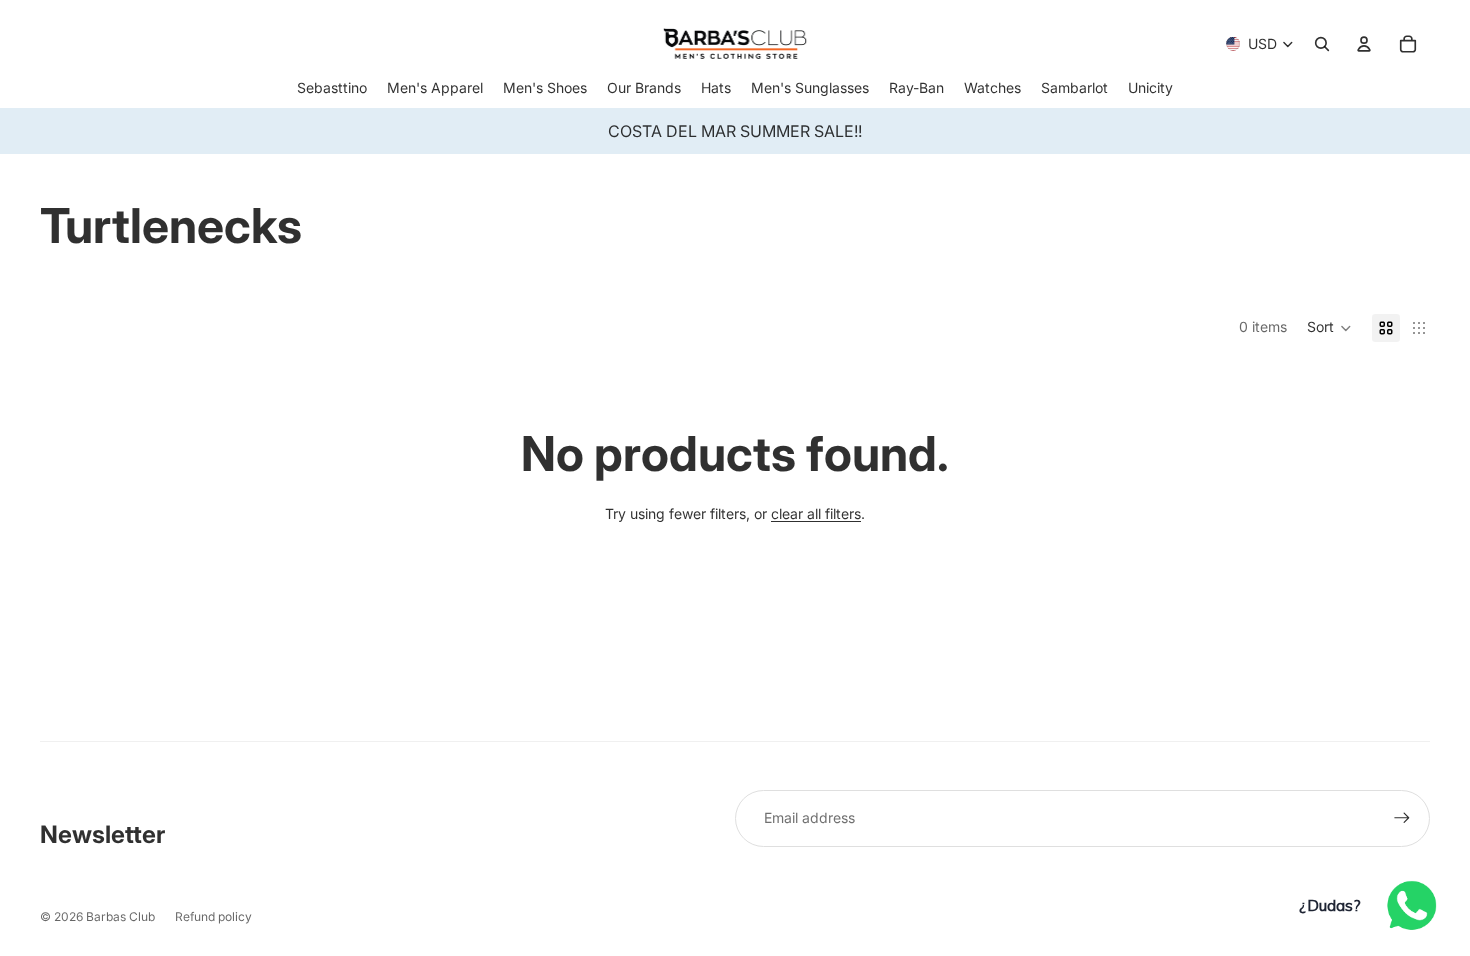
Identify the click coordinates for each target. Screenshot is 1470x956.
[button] (1329, 328)
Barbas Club (120, 916)
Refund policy (213, 916)
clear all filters (816, 513)
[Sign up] (1402, 818)
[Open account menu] (1364, 44)
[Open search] (1322, 44)
